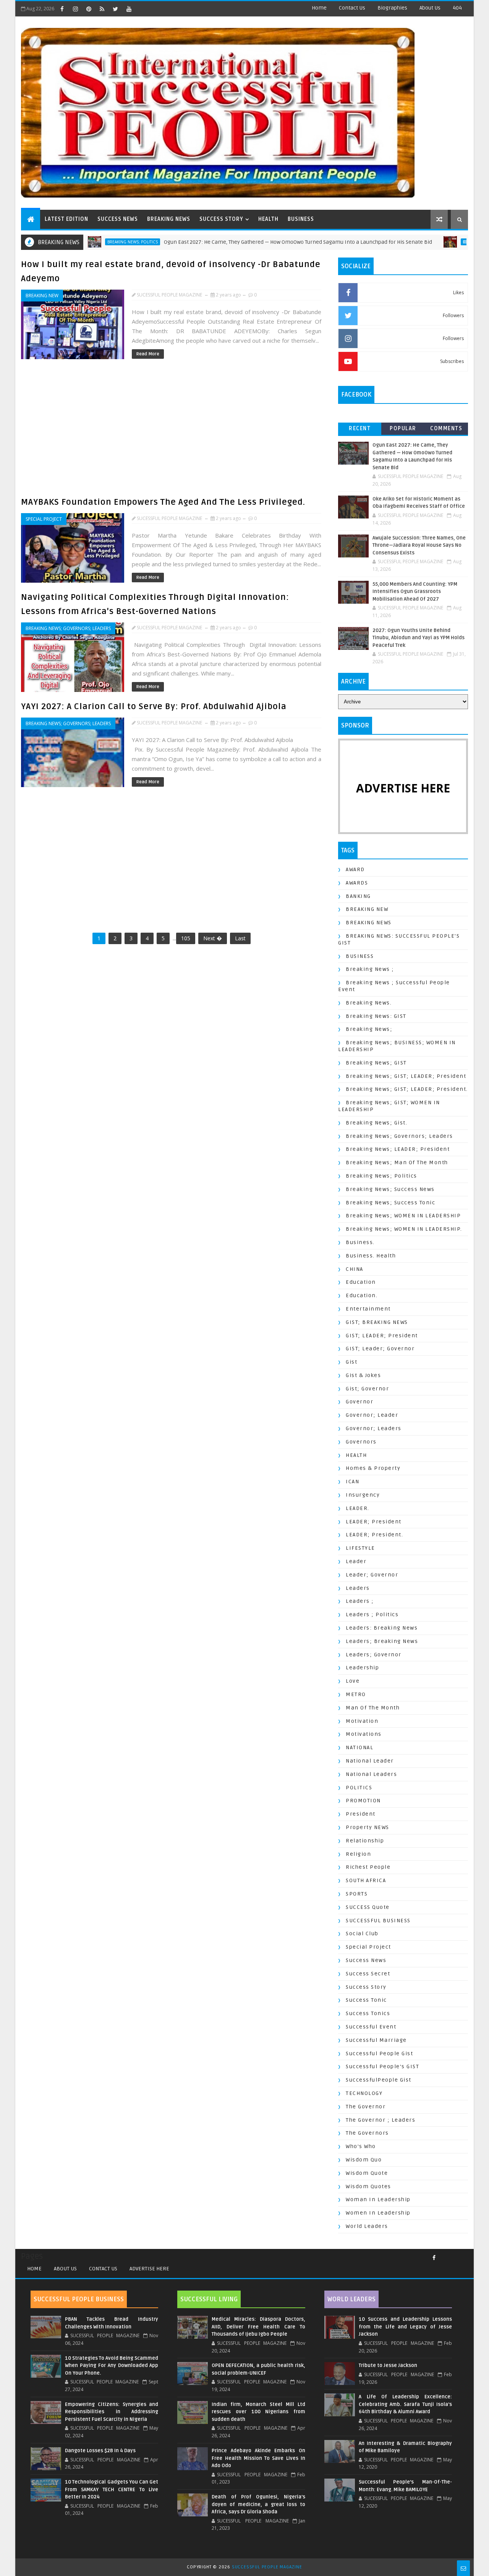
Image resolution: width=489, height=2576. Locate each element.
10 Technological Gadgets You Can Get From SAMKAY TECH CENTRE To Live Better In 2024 (112, 2489)
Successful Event (371, 2027)
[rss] (102, 9)
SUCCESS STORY (221, 219)
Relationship (365, 1841)
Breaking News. (369, 1003)
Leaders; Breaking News (382, 1641)
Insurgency (363, 1495)
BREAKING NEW (42, 296)
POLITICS (359, 1788)
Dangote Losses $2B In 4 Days (100, 2451)
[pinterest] (89, 9)
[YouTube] (453, 2255)
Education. (362, 1295)
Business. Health (371, 1256)
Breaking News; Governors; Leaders (68, 628)
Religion (358, 1854)
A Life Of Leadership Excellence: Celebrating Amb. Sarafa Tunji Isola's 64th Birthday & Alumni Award (405, 2404)
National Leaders (371, 1774)
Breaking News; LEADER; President (398, 1149)
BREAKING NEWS (169, 219)
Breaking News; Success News (390, 1189)
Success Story (366, 1987)
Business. (360, 1242)
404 (457, 8)
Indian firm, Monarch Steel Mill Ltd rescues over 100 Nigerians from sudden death (258, 2412)
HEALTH (268, 219)
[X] (441, 2255)
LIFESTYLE (360, 1548)
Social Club (362, 1934)
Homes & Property (373, 1468)
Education (361, 1282)
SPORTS (357, 1894)
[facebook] (62, 9)
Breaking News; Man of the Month (397, 1162)
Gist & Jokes (363, 1375)
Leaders (358, 1588)
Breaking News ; (370, 969)
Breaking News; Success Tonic (390, 1203)
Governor (359, 1402)
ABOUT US (65, 2269)
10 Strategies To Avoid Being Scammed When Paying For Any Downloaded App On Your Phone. (112, 2366)
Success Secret (368, 1974)
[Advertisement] (173, 431)
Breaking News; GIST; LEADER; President (406, 1076)
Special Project (44, 519)
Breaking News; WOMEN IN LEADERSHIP (403, 1216)
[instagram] (75, 9)
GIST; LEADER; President (382, 1336)
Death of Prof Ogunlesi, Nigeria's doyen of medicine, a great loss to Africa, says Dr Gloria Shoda (258, 2504)
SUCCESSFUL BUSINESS (378, 1921)
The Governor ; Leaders (381, 2120)
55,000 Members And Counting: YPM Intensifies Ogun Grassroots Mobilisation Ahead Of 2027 (415, 592)
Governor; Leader (372, 1415)
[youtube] (129, 9)
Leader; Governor (372, 1575)
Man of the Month (373, 1708)
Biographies (392, 8)
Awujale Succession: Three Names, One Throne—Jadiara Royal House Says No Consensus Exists (419, 545)
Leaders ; (360, 1601)
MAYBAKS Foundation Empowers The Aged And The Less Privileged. (163, 502)
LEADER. (358, 1508)
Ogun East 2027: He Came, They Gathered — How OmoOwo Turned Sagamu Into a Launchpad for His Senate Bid (246, 242)
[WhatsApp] (458, 2255)
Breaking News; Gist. (376, 1123)
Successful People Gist (379, 2054)
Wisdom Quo (364, 2160)
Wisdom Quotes (368, 2186)
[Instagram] (447, 2255)
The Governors (367, 2133)
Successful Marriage (376, 2040)
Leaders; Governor (374, 1655)
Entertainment (368, 1309)
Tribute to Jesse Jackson (388, 2365)
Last (240, 938)
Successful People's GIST (382, 2066)
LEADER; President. (374, 1535)
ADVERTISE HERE (149, 2269)
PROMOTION (363, 1801)
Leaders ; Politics (372, 1614)
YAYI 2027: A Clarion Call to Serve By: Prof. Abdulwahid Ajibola (154, 706)
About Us (430, 8)
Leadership (362, 1668)
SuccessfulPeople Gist (379, 2080)
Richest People (368, 1867)
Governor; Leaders (374, 1428)
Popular (403, 429)
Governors (361, 1442)
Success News (366, 1960)
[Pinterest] (464, 2255)
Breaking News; (369, 1029)
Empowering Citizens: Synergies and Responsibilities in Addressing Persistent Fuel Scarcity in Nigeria (112, 2412)
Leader (356, 1561)
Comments (446, 429)
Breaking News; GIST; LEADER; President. (407, 1089)
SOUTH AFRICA (366, 1880)
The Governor (366, 2107)
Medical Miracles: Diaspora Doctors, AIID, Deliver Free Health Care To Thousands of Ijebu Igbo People (258, 2327)
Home (319, 8)
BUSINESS (301, 219)
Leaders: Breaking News (382, 1628)
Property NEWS (368, 1827)
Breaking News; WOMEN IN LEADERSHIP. (404, 1229)
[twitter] (115, 9)
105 (186, 938)
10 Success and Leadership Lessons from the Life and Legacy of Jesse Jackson (405, 2327)
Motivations (364, 1734)
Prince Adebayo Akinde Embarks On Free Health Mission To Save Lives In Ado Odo (258, 2458)
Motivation (362, 1721)
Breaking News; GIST (376, 1063)
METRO (356, 1694)
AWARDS (357, 883)
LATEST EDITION (66, 219)
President (361, 1814)
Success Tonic (366, 2000)
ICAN (352, 1482)
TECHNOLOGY (364, 2093)
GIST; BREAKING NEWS (377, 1322)
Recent (360, 429)
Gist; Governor (367, 1389)
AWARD (355, 869)
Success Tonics (368, 2013)
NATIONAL (359, 1747)
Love (353, 1681)
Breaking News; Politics (381, 1176)
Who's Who (361, 2146)
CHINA (355, 1269)
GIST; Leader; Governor (380, 1349)
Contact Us (352, 8)
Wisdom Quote (367, 2173)
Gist (351, 1362)
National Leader (370, 1761)
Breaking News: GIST (376, 1016)
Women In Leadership (378, 2213)
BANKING (358, 896)
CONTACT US (103, 2269)
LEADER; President (374, 1522)
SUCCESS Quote (368, 1907)
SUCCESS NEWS (118, 219)
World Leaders (367, 2226)
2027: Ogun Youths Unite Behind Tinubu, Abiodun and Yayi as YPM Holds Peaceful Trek (419, 638)
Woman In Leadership (378, 2199)
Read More (148, 354)
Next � (213, 938)
